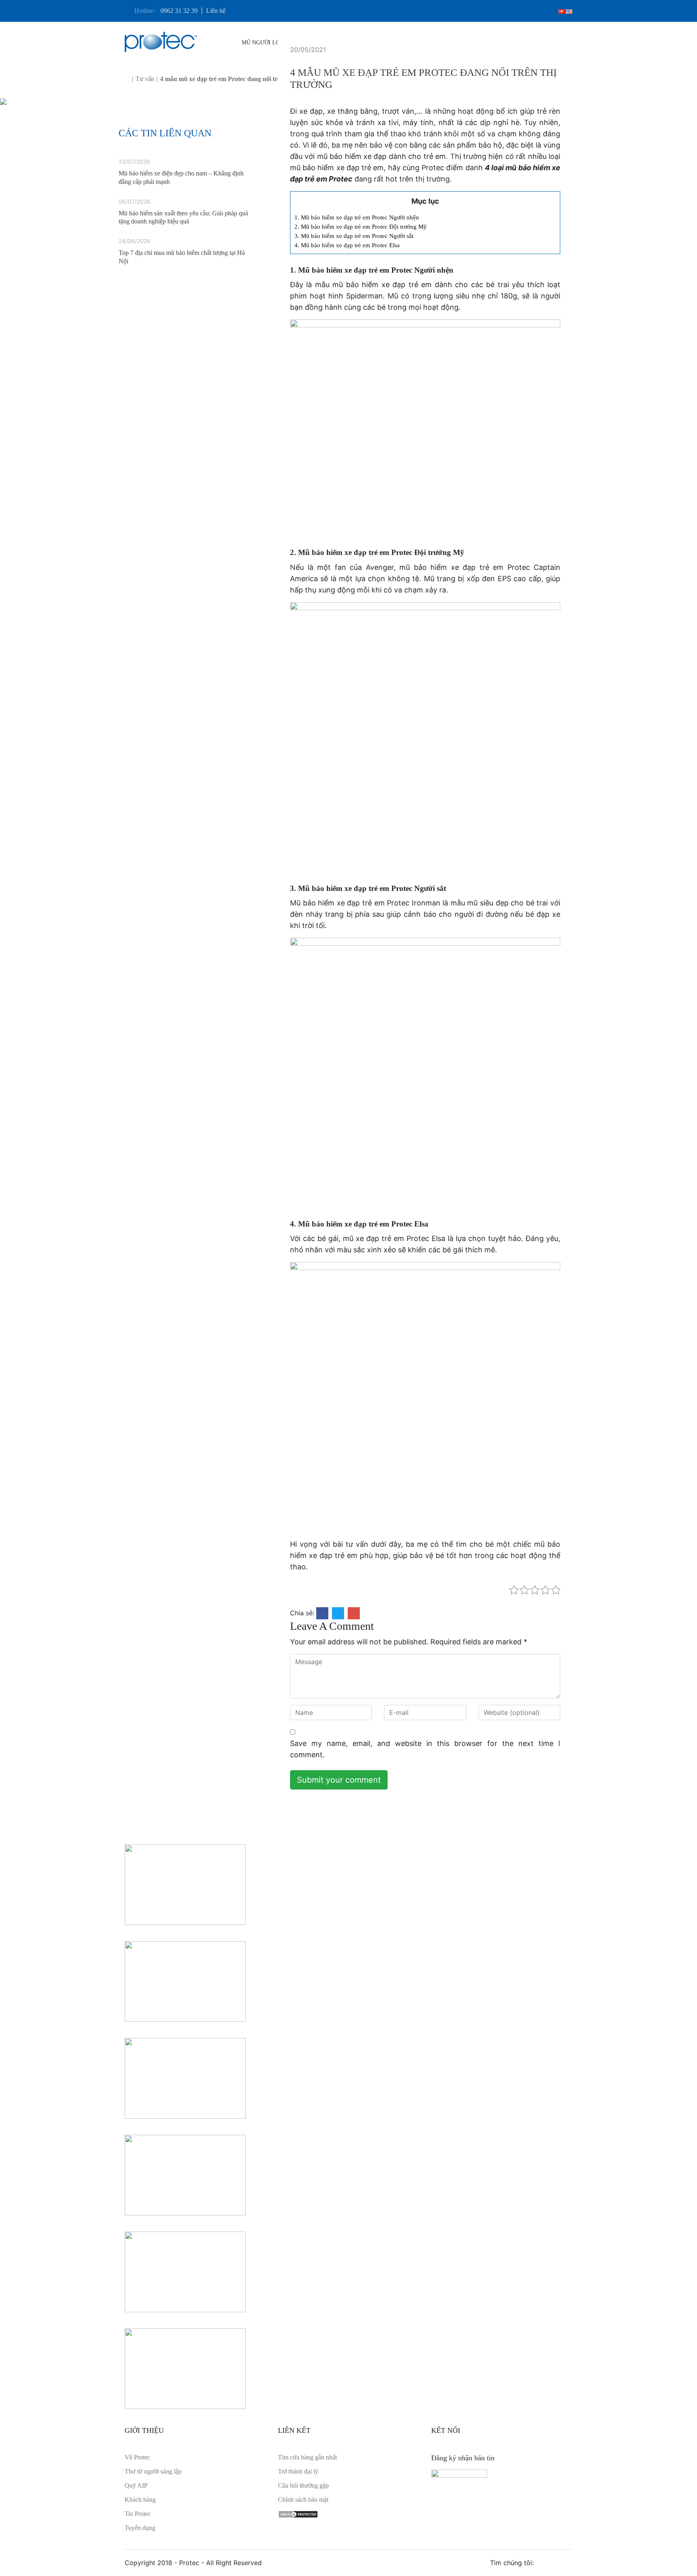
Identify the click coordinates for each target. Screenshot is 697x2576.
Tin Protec (138, 2514)
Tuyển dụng (140, 2528)
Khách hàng (140, 2500)
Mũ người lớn (264, 43)
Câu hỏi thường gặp (303, 2485)
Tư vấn (145, 79)
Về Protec (137, 2457)
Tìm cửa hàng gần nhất (307, 2457)
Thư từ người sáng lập (153, 2471)
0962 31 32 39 (179, 11)
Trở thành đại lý (298, 2471)
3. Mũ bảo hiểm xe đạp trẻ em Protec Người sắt (355, 236)
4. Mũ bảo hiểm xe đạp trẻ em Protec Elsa (347, 245)
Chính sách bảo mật (303, 2500)
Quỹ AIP (136, 2485)
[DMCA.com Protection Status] (298, 2514)
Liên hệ (216, 11)
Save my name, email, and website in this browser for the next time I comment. (425, 1749)
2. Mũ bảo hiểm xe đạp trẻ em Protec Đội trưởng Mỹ (361, 226)
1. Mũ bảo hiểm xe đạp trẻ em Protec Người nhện (357, 217)
